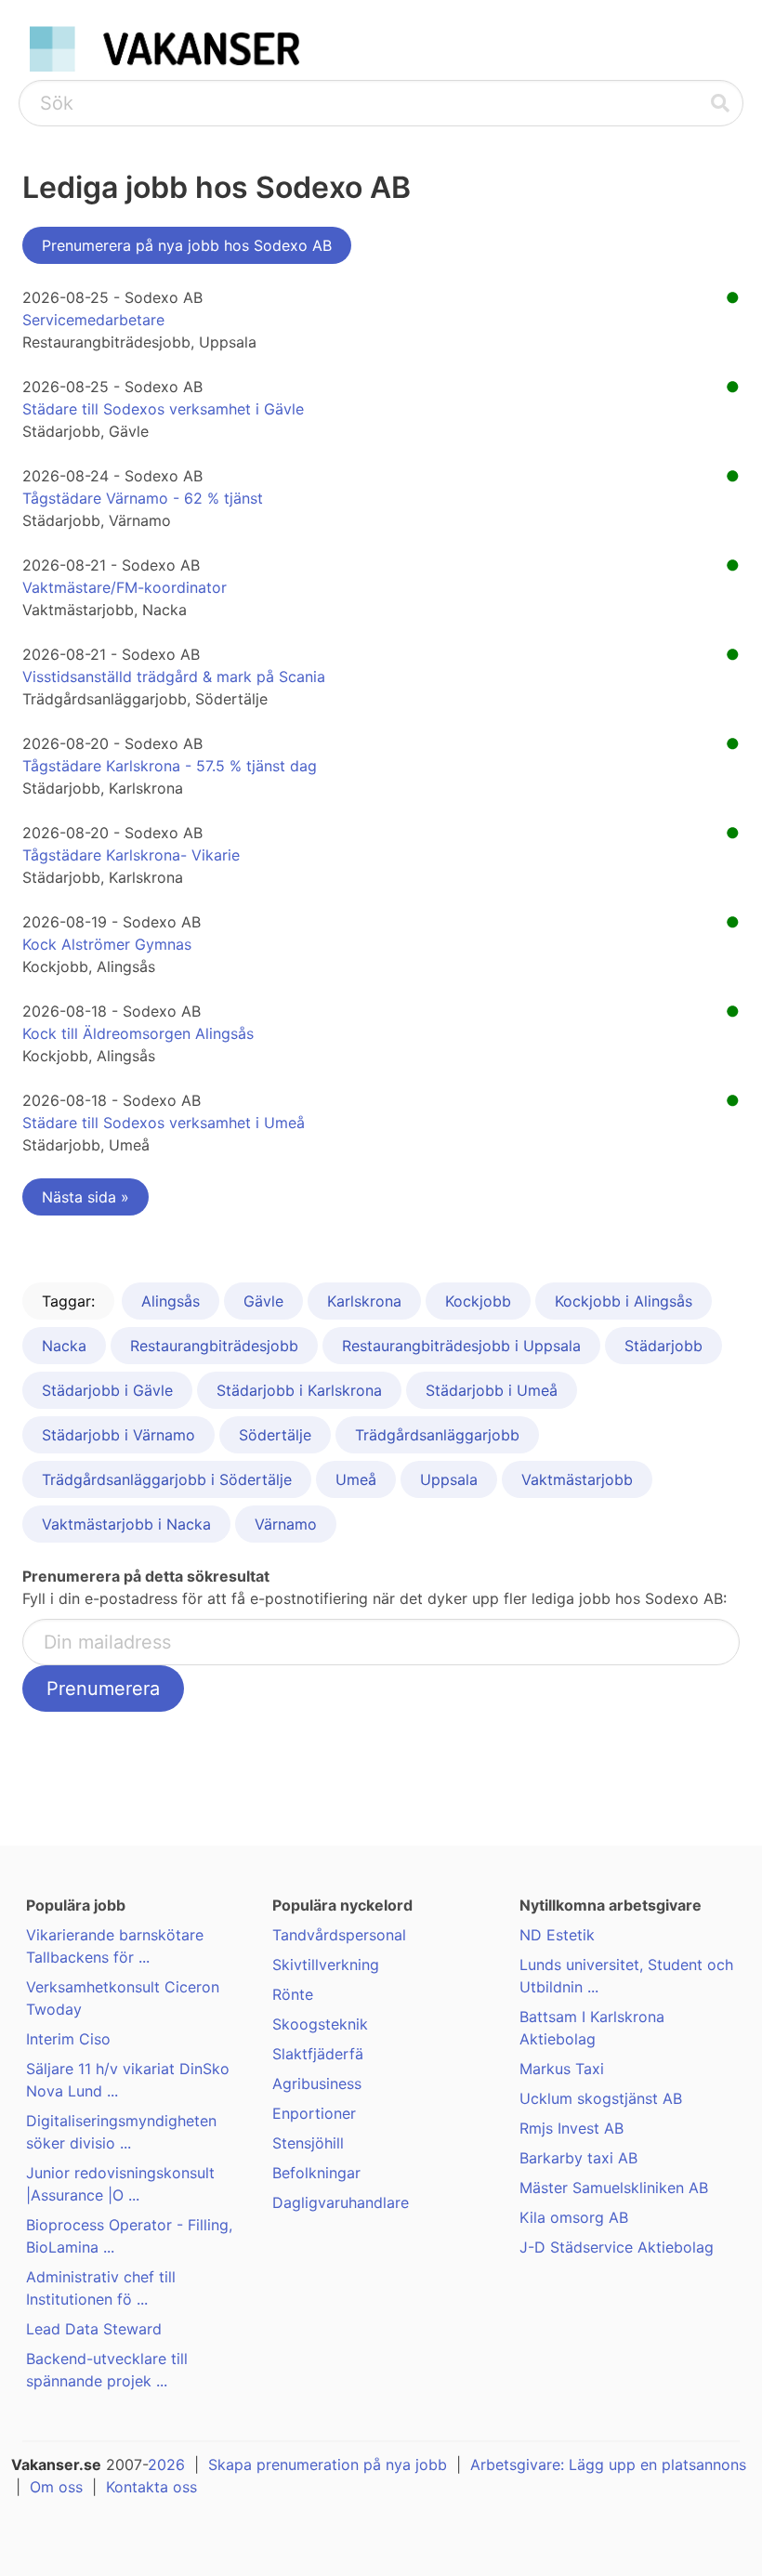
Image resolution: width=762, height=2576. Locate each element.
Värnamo (286, 1524)
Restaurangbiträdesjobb (214, 1346)
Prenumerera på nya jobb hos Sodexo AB (187, 245)
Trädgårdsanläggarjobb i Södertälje (167, 1479)
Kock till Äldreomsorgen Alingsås (138, 1033)
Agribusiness (317, 2083)
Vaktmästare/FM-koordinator (125, 587)
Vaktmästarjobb (577, 1479)
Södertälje (275, 1435)
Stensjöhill (308, 2143)
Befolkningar (316, 2173)
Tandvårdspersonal (339, 1935)
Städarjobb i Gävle (107, 1390)
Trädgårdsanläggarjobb (437, 1435)
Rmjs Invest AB (571, 2128)
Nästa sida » (85, 1197)
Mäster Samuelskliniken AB (614, 2188)
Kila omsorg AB (574, 2217)
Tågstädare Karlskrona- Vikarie (131, 855)
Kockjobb (478, 1301)
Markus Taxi (562, 2069)
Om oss (56, 2487)
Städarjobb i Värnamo (118, 1435)
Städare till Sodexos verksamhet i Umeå (164, 1123)
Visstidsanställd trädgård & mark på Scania (174, 677)
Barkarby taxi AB (578, 2158)
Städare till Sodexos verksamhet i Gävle (163, 409)
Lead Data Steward (94, 2329)
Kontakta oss (151, 2487)
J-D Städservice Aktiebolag (617, 2247)
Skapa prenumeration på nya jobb (328, 2464)
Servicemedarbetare (93, 320)
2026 (166, 2464)
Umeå (356, 1479)
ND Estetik (557, 1935)
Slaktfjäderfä (318, 2054)
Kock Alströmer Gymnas (107, 944)
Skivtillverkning (326, 1965)
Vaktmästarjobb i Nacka (126, 1524)
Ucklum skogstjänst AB (601, 2098)
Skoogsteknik (320, 2024)
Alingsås (171, 1301)
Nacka (64, 1346)
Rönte (293, 1994)
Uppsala (449, 1479)
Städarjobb (663, 1346)
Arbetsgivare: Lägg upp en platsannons (608, 2464)
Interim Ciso (68, 2039)
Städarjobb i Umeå (492, 1390)
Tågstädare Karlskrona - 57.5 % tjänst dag (170, 766)
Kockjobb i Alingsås (624, 1301)
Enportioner (314, 2113)
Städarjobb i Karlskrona (299, 1390)
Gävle (263, 1301)
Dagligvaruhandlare (341, 2202)
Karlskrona (364, 1301)
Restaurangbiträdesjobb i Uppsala (461, 1346)
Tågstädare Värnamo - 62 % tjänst (143, 498)
